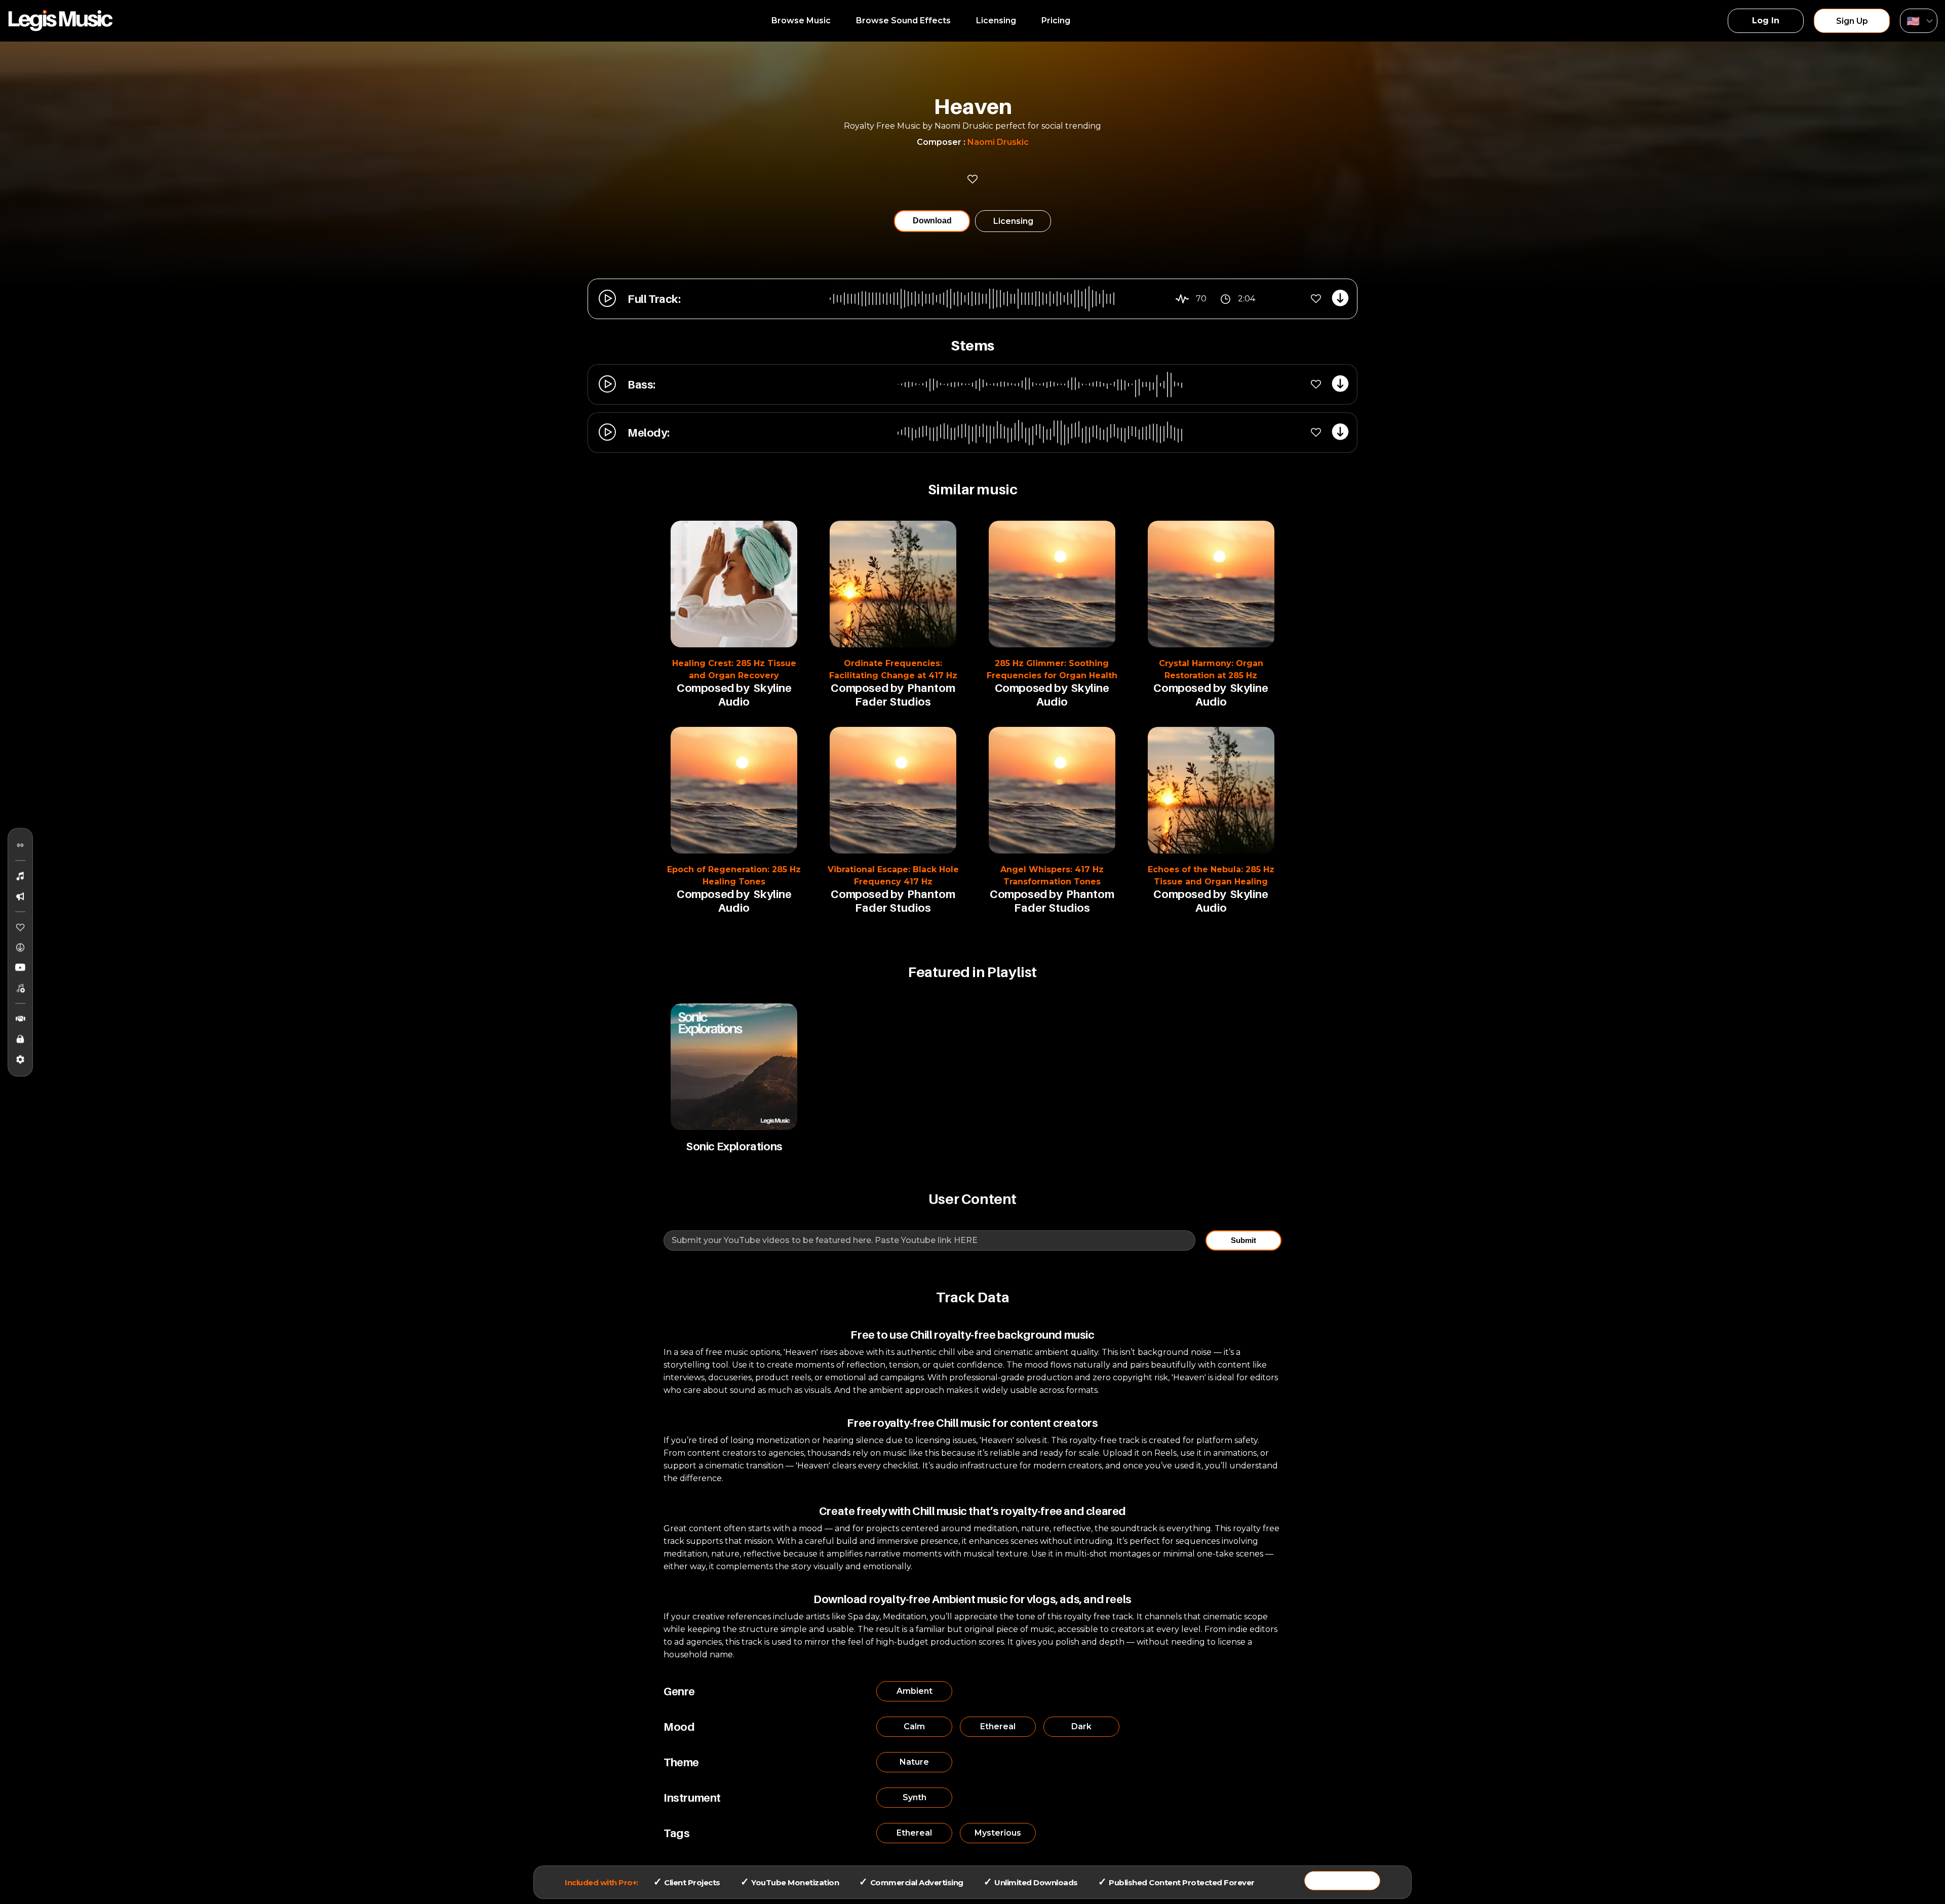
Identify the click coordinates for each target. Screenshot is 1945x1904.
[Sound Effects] (20, 896)
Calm (914, 1726)
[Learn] (20, 1039)
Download (932, 221)
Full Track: (654, 299)
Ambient (915, 1691)
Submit (1243, 1240)
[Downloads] (20, 947)
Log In (1766, 21)
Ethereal (998, 1726)
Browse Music (801, 21)
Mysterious (998, 1833)
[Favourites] (20, 927)
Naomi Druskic (998, 142)
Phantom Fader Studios (905, 695)
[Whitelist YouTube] (20, 967)
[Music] (20, 876)
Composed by (713, 688)
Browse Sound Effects (903, 21)
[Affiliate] (20, 1019)
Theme (681, 1762)
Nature (914, 1762)
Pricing (1056, 21)
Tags (676, 1833)
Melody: (648, 433)
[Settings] (20, 1059)
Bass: (641, 384)
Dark (1081, 1726)
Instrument (692, 1798)
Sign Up (1852, 21)
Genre (679, 1691)
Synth (915, 1797)
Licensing (996, 21)
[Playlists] (20, 988)
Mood (679, 1727)
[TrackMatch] (20, 845)
